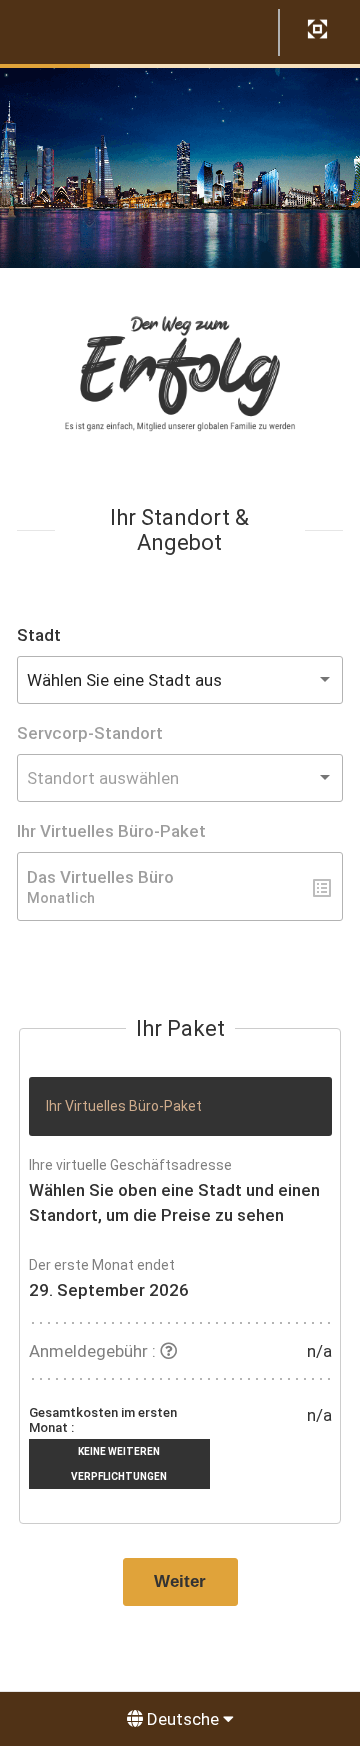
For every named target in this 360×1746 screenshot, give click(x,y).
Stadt (39, 635)
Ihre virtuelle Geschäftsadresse (130, 1165)
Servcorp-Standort (90, 733)
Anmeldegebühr (88, 1351)
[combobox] (180, 680)
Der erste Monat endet (102, 1265)
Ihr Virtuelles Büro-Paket (111, 831)
